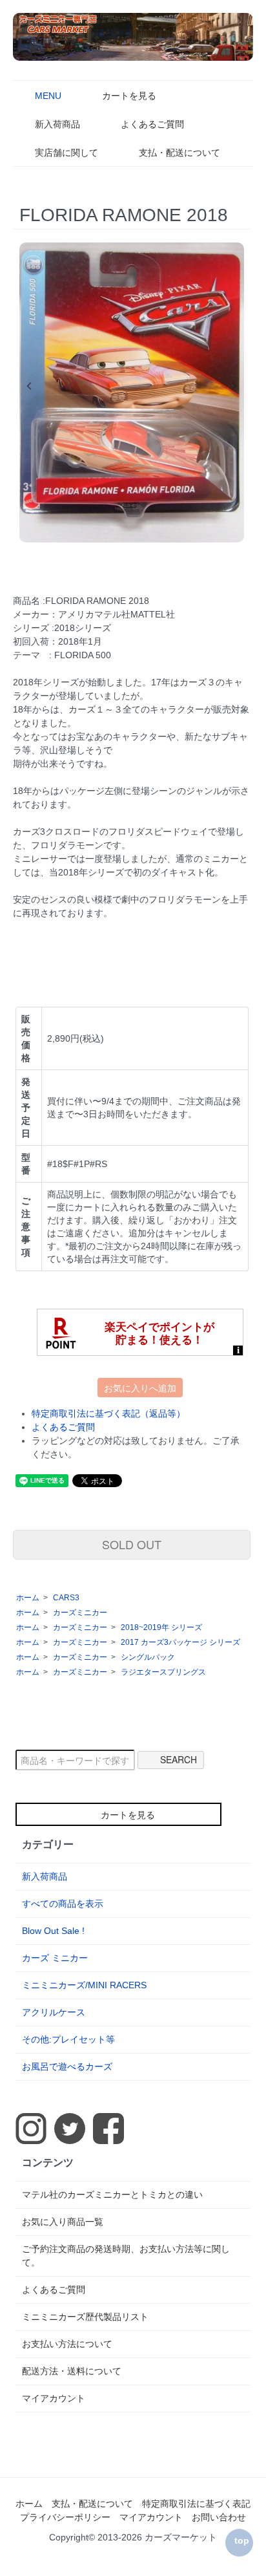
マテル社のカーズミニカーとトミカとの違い (112, 2195)
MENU (48, 96)
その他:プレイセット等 (68, 2039)
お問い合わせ (219, 2517)
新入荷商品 (57, 124)
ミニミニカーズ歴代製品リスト (85, 2317)
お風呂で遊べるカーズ (67, 2066)
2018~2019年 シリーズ (161, 1627)
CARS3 (66, 1598)
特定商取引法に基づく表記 (196, 2504)
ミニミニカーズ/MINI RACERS (84, 1985)
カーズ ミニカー (55, 1958)
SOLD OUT (132, 1544)
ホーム (28, 1598)
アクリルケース (54, 2012)
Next (234, 386)
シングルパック (148, 1657)
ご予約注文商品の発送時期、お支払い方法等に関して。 (126, 2256)
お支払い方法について (67, 2344)
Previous (29, 386)
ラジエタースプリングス (163, 1672)
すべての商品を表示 (63, 1904)
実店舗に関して (66, 153)
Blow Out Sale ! (53, 1931)
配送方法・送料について (72, 2371)
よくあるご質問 (152, 124)
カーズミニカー (80, 1613)
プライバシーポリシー (65, 2517)
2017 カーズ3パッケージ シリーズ (180, 1642)
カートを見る (129, 96)
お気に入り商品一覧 (63, 2222)
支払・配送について (179, 153)
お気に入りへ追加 (140, 1388)
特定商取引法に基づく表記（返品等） (108, 1413)
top (242, 2540)
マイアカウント (54, 2398)
